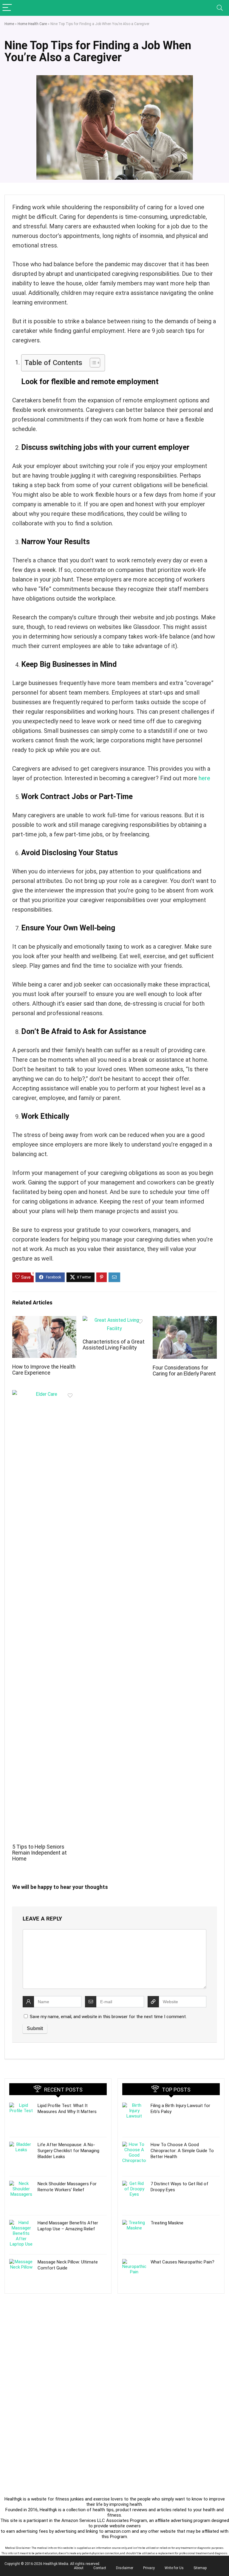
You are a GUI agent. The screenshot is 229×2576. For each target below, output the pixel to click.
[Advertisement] (58, 2341)
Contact (100, 2568)
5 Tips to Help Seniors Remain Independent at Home (40, 1853)
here (204, 778)
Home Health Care (32, 24)
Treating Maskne (167, 2223)
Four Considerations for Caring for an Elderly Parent (184, 1371)
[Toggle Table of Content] (92, 363)
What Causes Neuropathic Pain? (182, 2262)
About (79, 2568)
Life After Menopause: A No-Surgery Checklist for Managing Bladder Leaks (68, 2151)
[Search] (220, 8)
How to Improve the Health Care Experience (44, 1370)
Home (9, 24)
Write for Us (174, 2568)
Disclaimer (125, 2568)
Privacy (149, 2568)
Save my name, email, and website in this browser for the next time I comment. (108, 2017)
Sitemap (200, 2568)
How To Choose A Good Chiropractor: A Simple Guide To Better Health (182, 2151)
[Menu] (7, 8)
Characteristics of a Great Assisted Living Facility (114, 1345)
